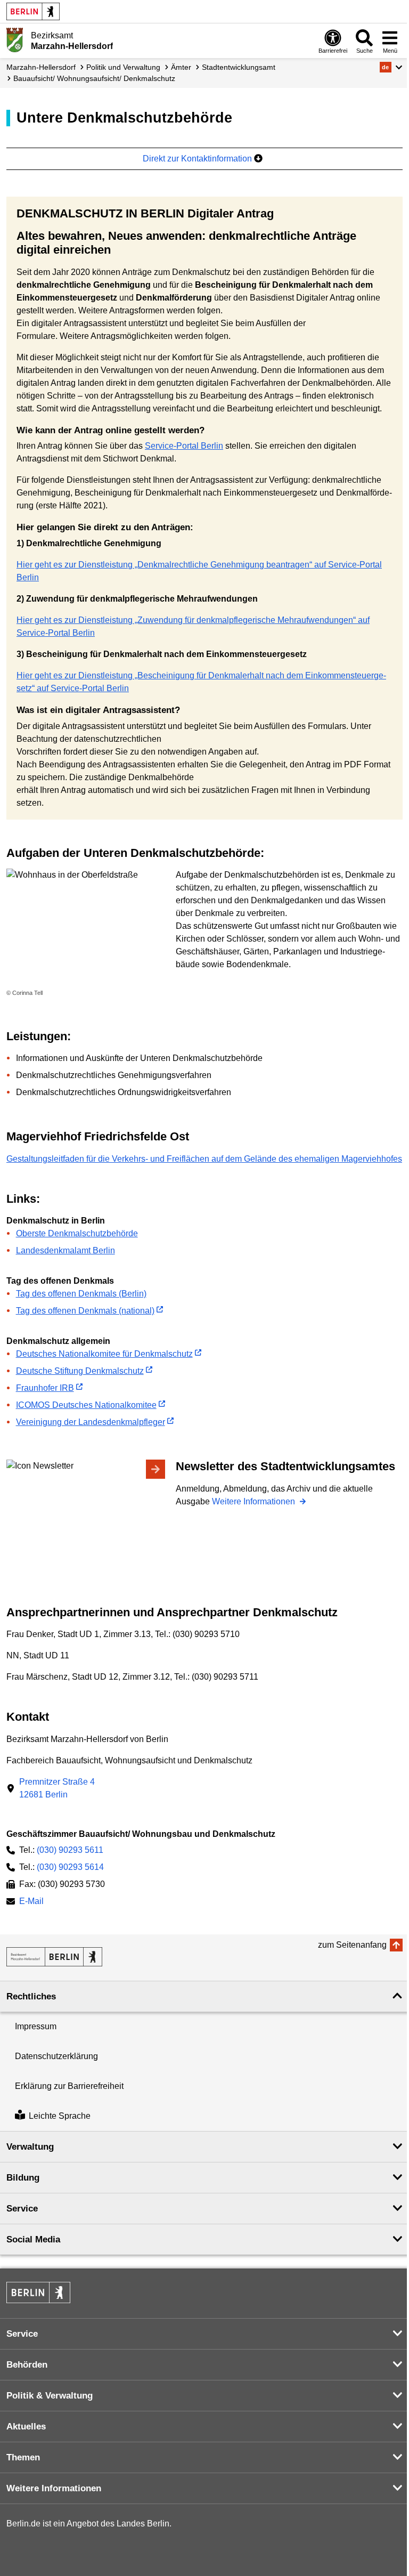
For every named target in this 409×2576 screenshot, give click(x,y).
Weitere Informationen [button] (54, 2488)
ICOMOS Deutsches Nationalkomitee (86, 1405)
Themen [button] (23, 2457)
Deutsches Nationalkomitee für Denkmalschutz (104, 1354)
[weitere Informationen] (15, 40)
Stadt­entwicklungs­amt (239, 67)
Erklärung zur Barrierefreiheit (69, 2086)
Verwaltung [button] (30, 2147)
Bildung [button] (23, 2178)
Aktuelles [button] (26, 2427)
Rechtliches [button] (31, 1996)
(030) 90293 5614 (70, 1867)
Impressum (36, 2026)
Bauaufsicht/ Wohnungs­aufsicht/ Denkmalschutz (94, 78)
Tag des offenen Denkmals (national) (85, 1311)
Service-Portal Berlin (184, 446)
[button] (391, 67)
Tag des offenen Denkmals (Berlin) (81, 1294)
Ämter (181, 67)
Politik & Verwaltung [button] (50, 2396)
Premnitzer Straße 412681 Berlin (57, 1788)
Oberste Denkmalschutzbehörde (77, 1233)
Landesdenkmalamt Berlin (66, 1250)
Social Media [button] (33, 2239)
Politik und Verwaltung (123, 67)
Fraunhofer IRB (45, 1388)
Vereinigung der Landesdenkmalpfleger (91, 1422)
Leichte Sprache (60, 2116)
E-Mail (31, 1902)
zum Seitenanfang (352, 1945)
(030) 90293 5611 (70, 1850)
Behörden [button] (27, 2365)
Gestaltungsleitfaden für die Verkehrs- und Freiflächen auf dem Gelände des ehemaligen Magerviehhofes (204, 1159)
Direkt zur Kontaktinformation (198, 159)
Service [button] (22, 2209)
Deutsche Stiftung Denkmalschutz (80, 1371)
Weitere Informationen (255, 1501)
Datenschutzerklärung (56, 2056)
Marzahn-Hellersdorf (41, 67)
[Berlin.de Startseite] (33, 11)
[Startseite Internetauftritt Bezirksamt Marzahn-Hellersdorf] (54, 1957)
